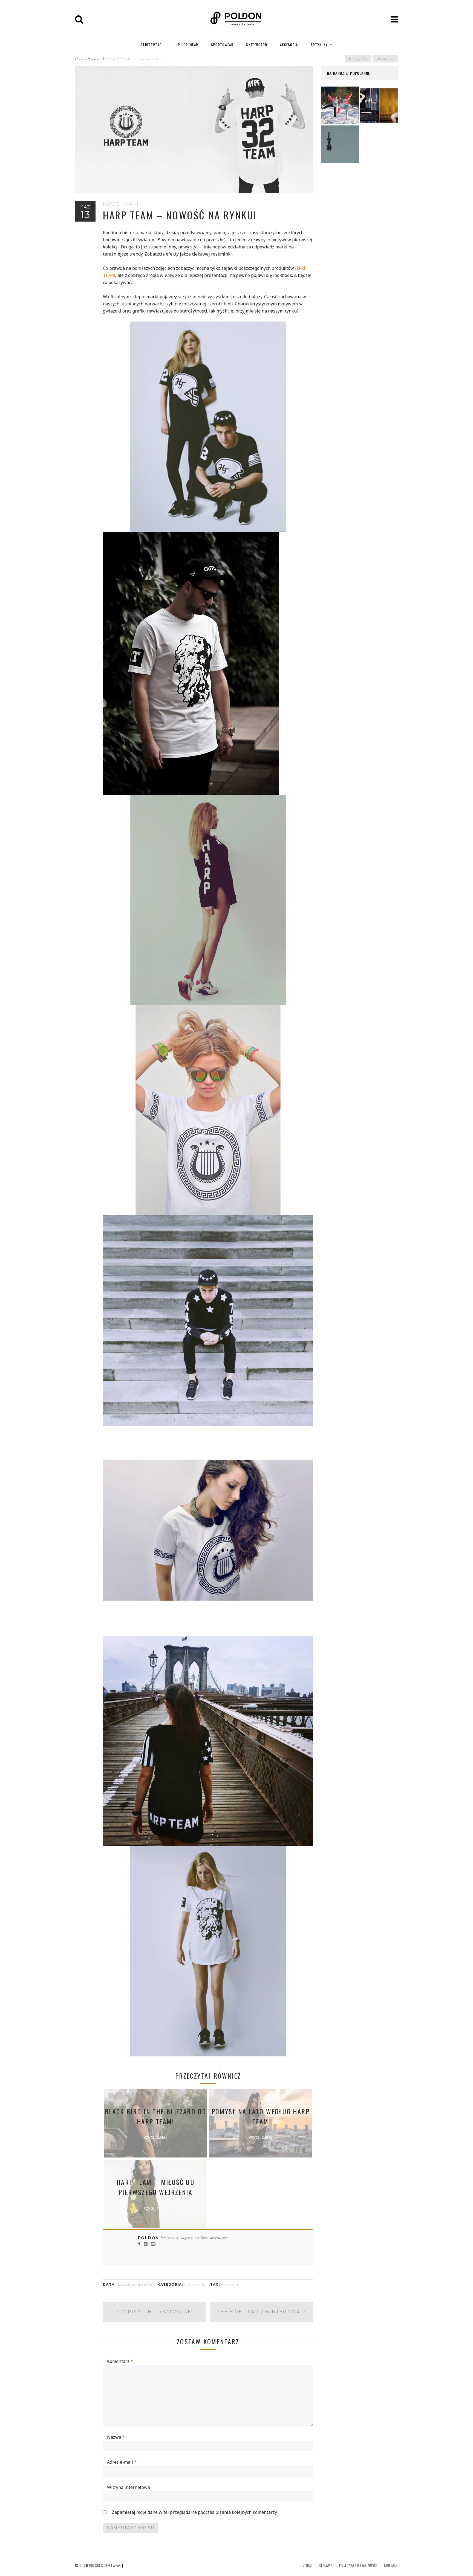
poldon (149, 2238)
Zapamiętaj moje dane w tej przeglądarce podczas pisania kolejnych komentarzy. (195, 2512)
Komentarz (120, 2361)
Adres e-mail (122, 2462)
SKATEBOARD (257, 45)
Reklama (326, 2565)
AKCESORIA (289, 45)
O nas (307, 2565)
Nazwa (116, 2437)
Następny (386, 59)
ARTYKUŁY (319, 45)
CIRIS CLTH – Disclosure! (155, 2312)
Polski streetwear (105, 2565)
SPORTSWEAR (222, 45)
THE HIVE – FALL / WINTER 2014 (262, 2312)
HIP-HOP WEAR (187, 45)
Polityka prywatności (358, 2565)
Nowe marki (96, 59)
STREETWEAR (151, 45)
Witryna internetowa (129, 2487)
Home (80, 59)
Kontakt (391, 2565)
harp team (230, 2284)
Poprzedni (358, 59)
